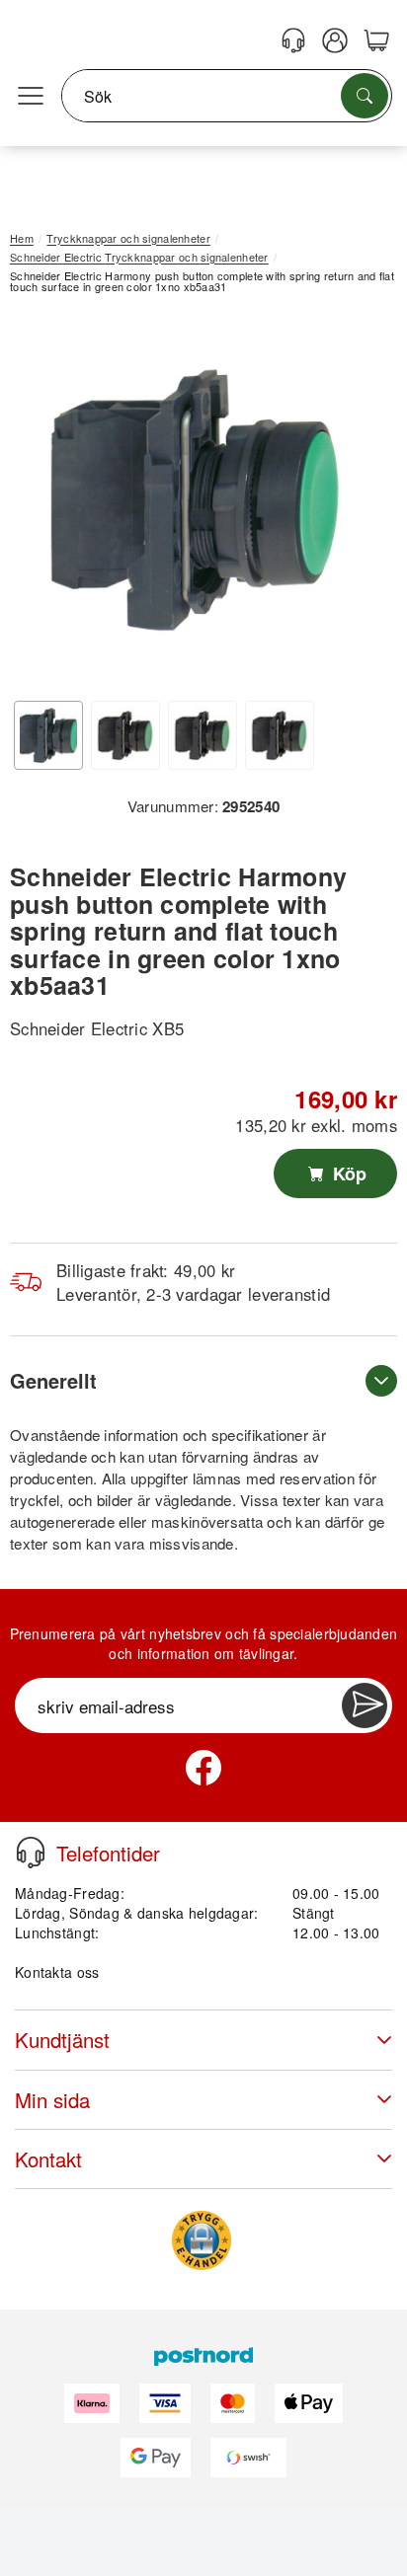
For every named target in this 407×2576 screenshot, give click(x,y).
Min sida (52, 2100)
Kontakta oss (57, 1972)
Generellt (53, 1380)
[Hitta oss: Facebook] (203, 1768)
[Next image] (353, 504)
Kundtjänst (62, 2040)
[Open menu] (31, 97)
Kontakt (48, 2159)
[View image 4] (280, 735)
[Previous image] (40, 504)
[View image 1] (48, 735)
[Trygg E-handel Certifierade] (202, 2240)
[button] (196, 500)
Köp (347, 1174)
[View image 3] (203, 735)
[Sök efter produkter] (365, 96)
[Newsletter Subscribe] (365, 1705)
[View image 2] (125, 735)
